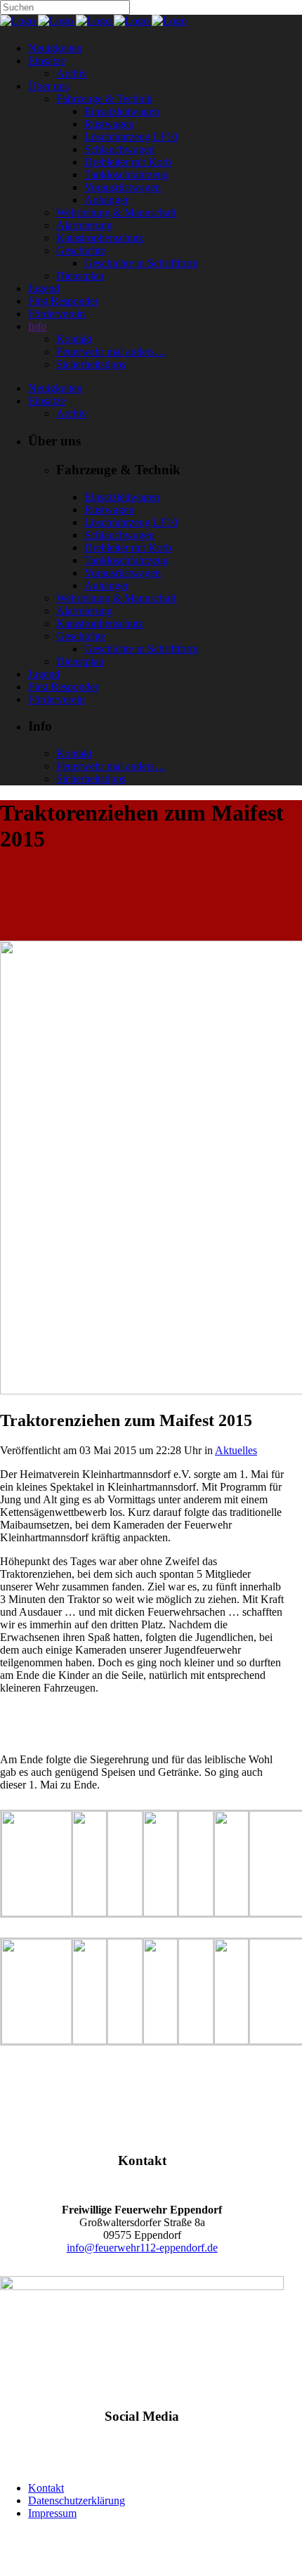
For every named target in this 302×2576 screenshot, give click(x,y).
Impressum (52, 2513)
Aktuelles (236, 1450)
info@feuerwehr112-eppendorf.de (142, 2248)
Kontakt (46, 2488)
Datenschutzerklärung (77, 2500)
